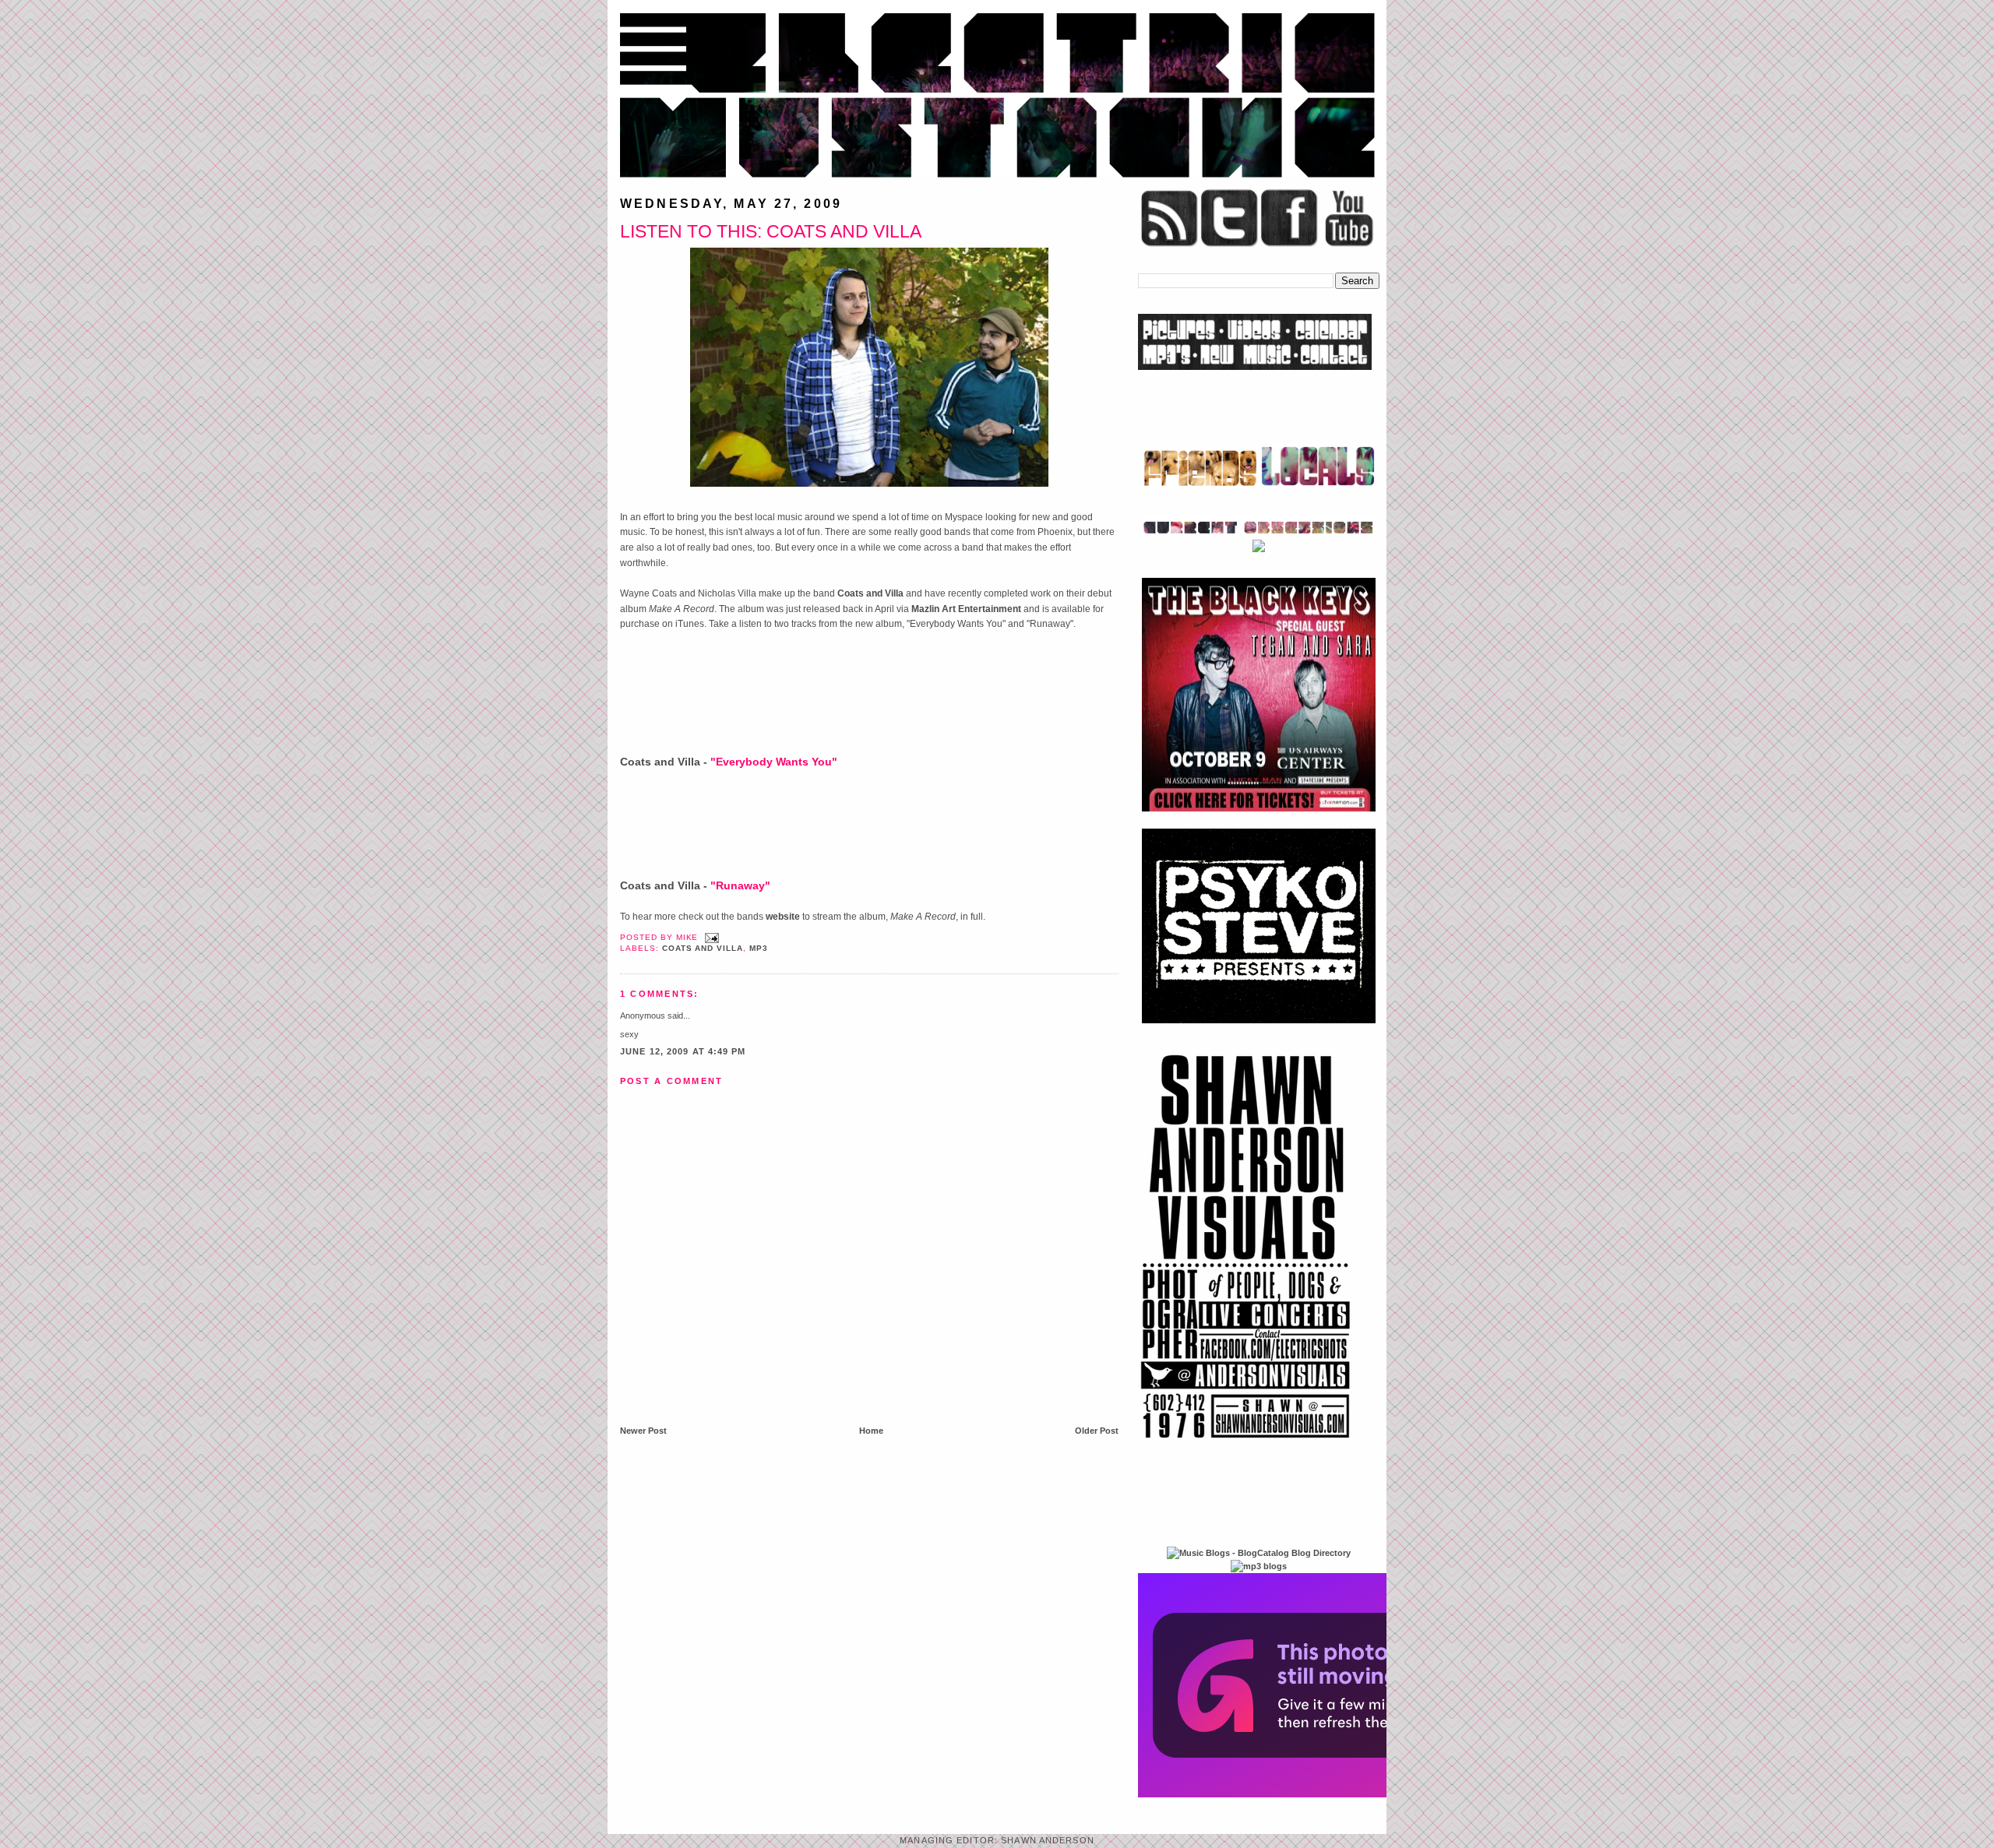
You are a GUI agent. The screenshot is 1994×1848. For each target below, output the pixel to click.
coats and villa (703, 948)
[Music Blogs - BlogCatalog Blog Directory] (1259, 1553)
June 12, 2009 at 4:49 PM (683, 1051)
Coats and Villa (870, 593)
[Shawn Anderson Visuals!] (1246, 1444)
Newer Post (643, 1431)
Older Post (1097, 1431)
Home (871, 1431)
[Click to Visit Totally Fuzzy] (1306, 1794)
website (783, 917)
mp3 (759, 948)
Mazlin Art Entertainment (966, 609)
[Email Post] (710, 937)
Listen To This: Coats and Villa (771, 231)
